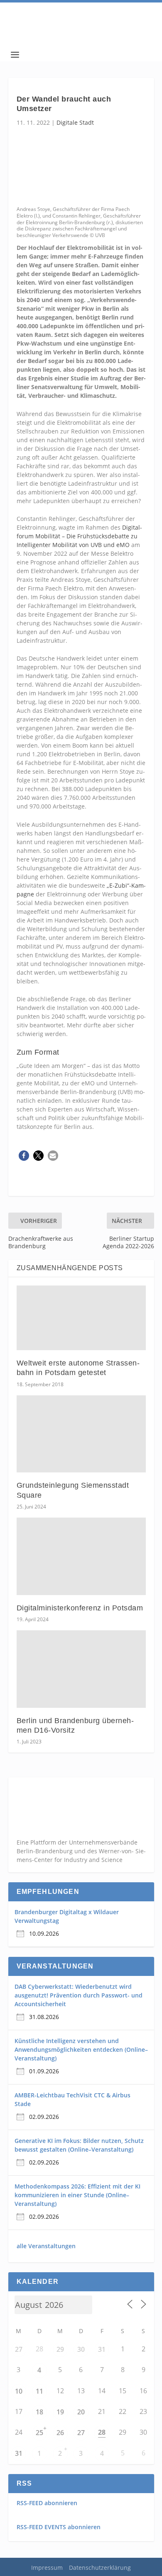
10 (19, 2391)
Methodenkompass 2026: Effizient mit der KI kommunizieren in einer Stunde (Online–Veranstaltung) (77, 2195)
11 (39, 2391)
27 (19, 2349)
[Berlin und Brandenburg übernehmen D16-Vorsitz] (81, 1669)
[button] (24, 1156)
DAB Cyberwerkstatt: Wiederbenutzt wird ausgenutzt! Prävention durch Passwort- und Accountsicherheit (79, 1995)
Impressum (47, 2568)
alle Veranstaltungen (46, 2246)
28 (102, 2432)
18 (39, 2412)
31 (102, 2349)
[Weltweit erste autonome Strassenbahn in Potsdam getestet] (81, 1318)
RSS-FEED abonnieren (47, 2503)
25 (39, 2433)
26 (60, 2433)
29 (60, 2349)
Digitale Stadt (75, 122)
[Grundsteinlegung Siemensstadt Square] (81, 1434)
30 (81, 2349)
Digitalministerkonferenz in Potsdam (80, 1608)
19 (60, 2412)
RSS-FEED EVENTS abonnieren (59, 2527)
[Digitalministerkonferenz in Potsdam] (81, 1556)
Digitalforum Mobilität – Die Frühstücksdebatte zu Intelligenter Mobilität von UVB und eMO (79, 536)
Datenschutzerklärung (100, 2568)
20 (81, 2412)
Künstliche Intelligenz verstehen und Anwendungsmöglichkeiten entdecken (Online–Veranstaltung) (81, 2049)
